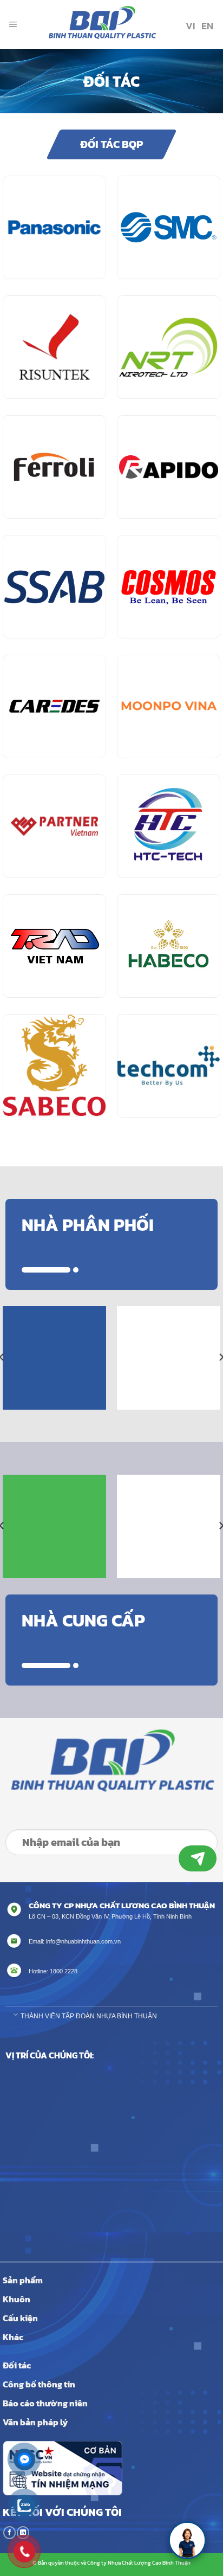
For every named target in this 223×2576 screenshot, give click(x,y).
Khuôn (17, 2299)
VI (189, 26)
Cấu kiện (20, 2318)
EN (206, 26)
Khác (13, 2337)
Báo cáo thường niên (45, 2403)
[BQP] (100, 24)
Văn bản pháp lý (35, 2422)
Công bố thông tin (39, 2384)
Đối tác (17, 2365)
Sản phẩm (23, 2280)
